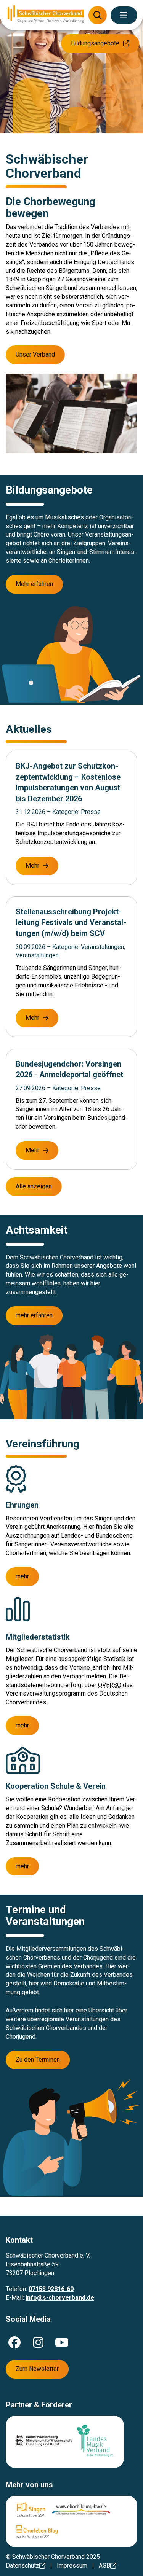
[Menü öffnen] (124, 15)
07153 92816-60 (51, 2289)
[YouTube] (62, 2342)
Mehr (32, 865)
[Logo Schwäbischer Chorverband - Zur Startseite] (46, 15)
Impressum (72, 2566)
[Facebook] (14, 2342)
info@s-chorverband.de (60, 2298)
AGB (104, 2566)
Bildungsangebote (95, 43)
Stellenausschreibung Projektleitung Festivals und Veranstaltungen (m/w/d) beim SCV (71, 923)
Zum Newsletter (37, 2369)
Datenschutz (22, 2566)
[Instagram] (38, 2342)
